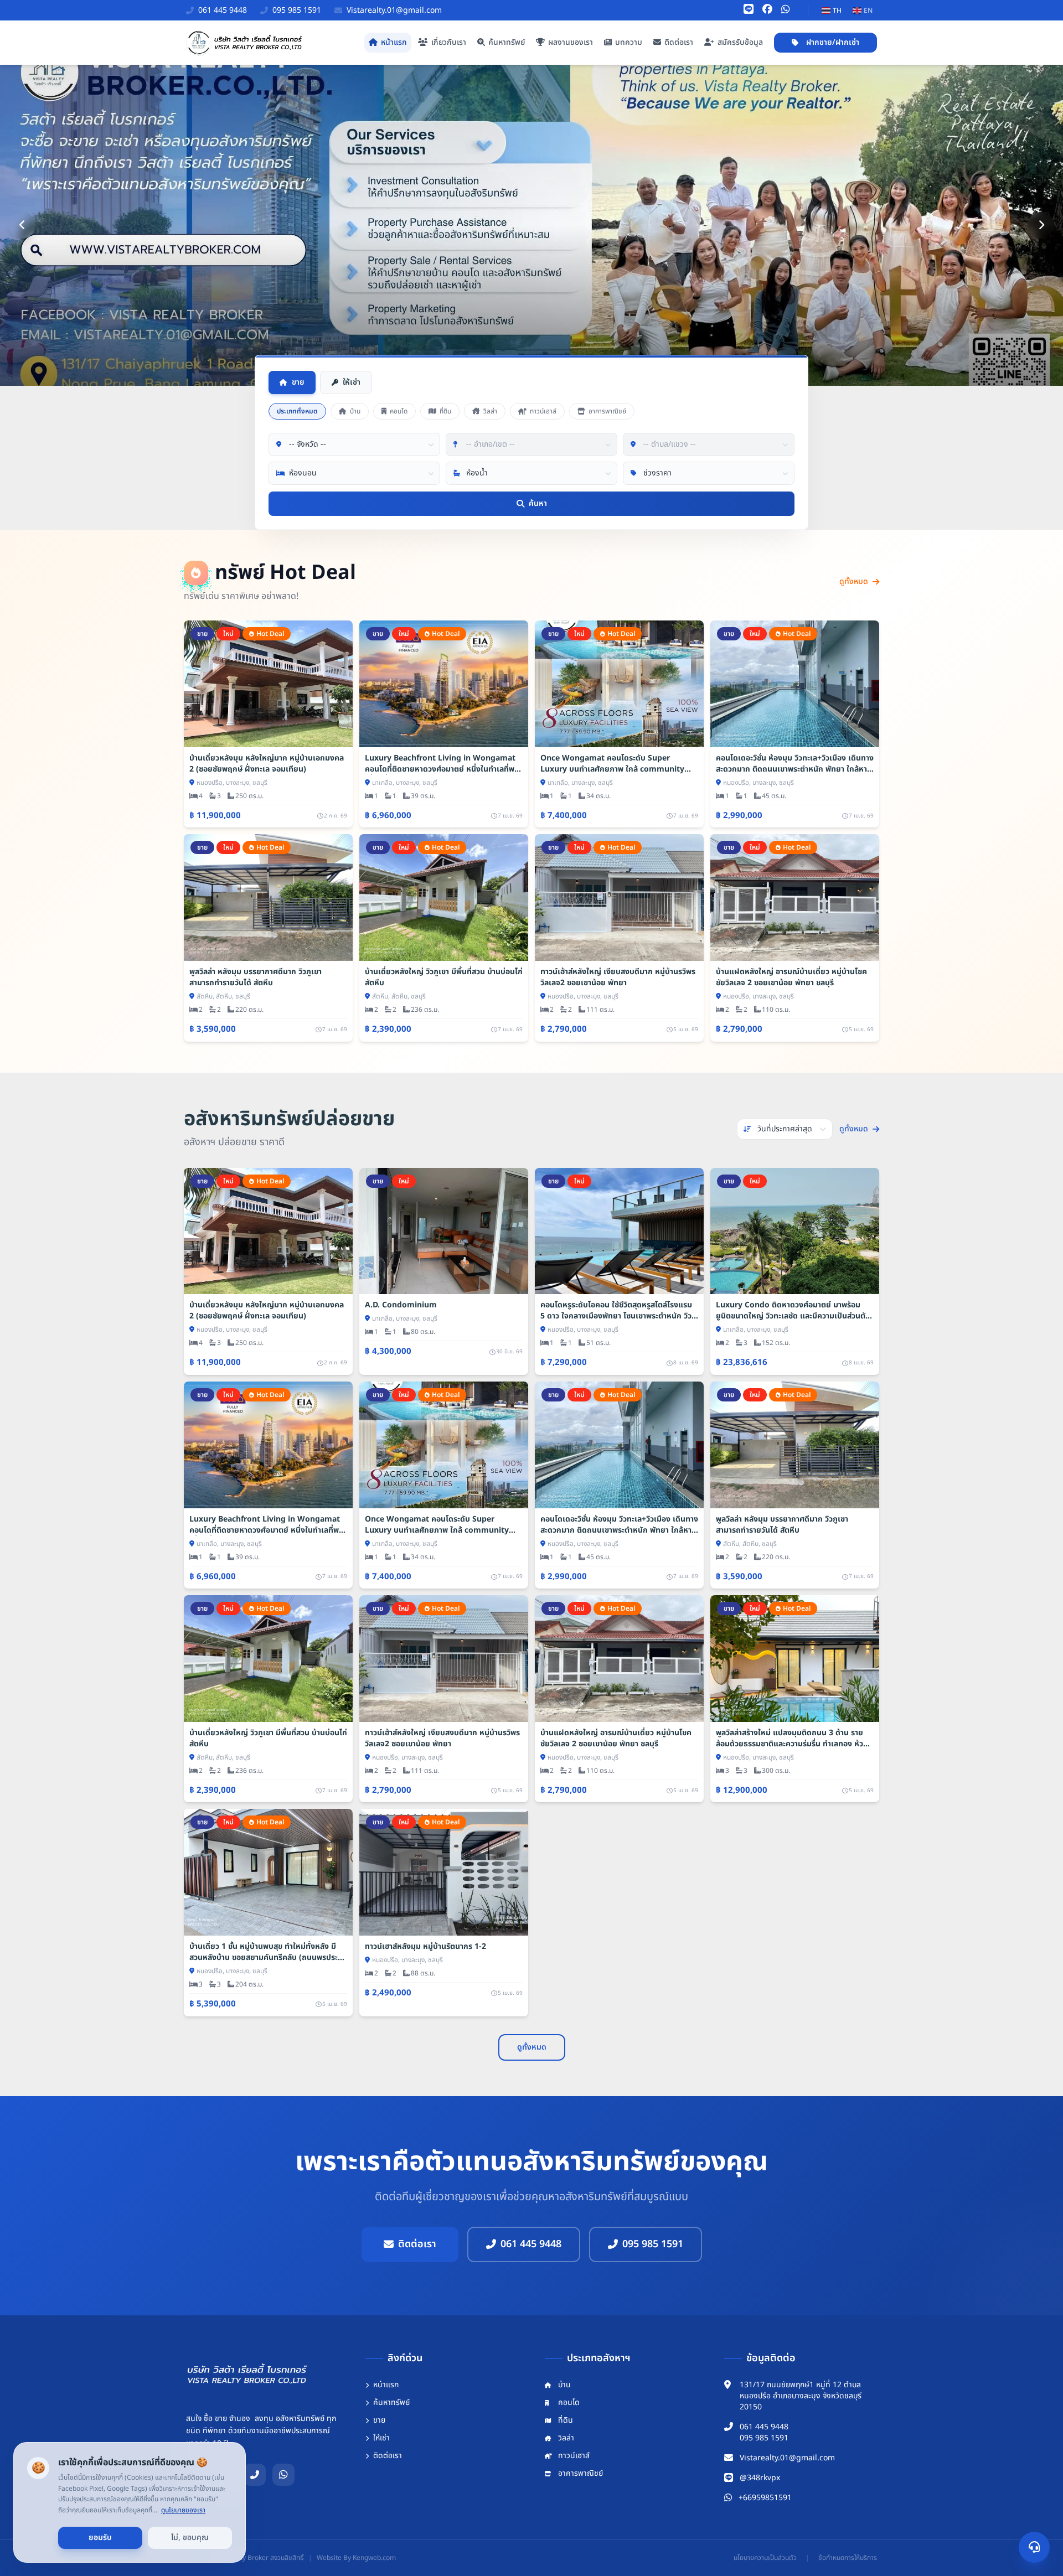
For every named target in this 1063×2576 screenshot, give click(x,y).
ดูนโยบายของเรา (183, 2510)
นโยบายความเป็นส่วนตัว (765, 2558)
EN (868, 11)
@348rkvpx (760, 2478)
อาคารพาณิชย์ (607, 411)
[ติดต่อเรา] (1034, 2547)
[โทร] (255, 2475)
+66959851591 (765, 2498)
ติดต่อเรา (679, 42)
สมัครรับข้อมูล (740, 42)
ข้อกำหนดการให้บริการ (848, 2558)
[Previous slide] (22, 225)
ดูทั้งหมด (854, 582)
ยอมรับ (100, 2538)
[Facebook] (767, 10)
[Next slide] (1041, 225)
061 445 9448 (531, 2244)
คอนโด (399, 411)
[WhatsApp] (786, 10)
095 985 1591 (653, 2244)
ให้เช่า (352, 382)
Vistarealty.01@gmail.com (787, 2458)
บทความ (629, 42)
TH (837, 11)
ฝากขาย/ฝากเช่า (833, 42)
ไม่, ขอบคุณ (190, 2538)
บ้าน (355, 411)
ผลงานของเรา (571, 42)
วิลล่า (490, 411)
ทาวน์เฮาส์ (543, 411)
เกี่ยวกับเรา (449, 42)
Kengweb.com (374, 2558)
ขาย (298, 382)
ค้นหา (538, 503)
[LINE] (749, 10)
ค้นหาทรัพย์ (507, 42)
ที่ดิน (445, 411)
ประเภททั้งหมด (297, 411)
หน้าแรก (394, 42)
